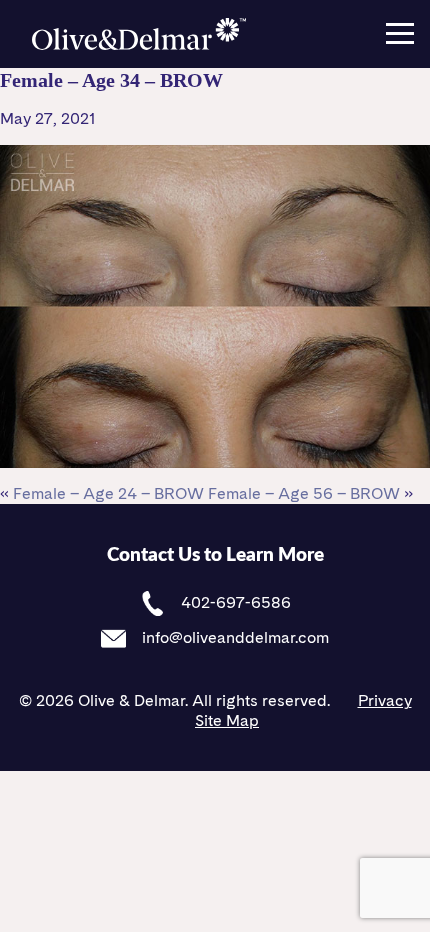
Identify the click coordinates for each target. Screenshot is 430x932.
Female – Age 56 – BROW (304, 493)
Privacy (385, 700)
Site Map (227, 720)
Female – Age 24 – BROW (108, 493)
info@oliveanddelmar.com (233, 637)
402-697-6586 (234, 602)
